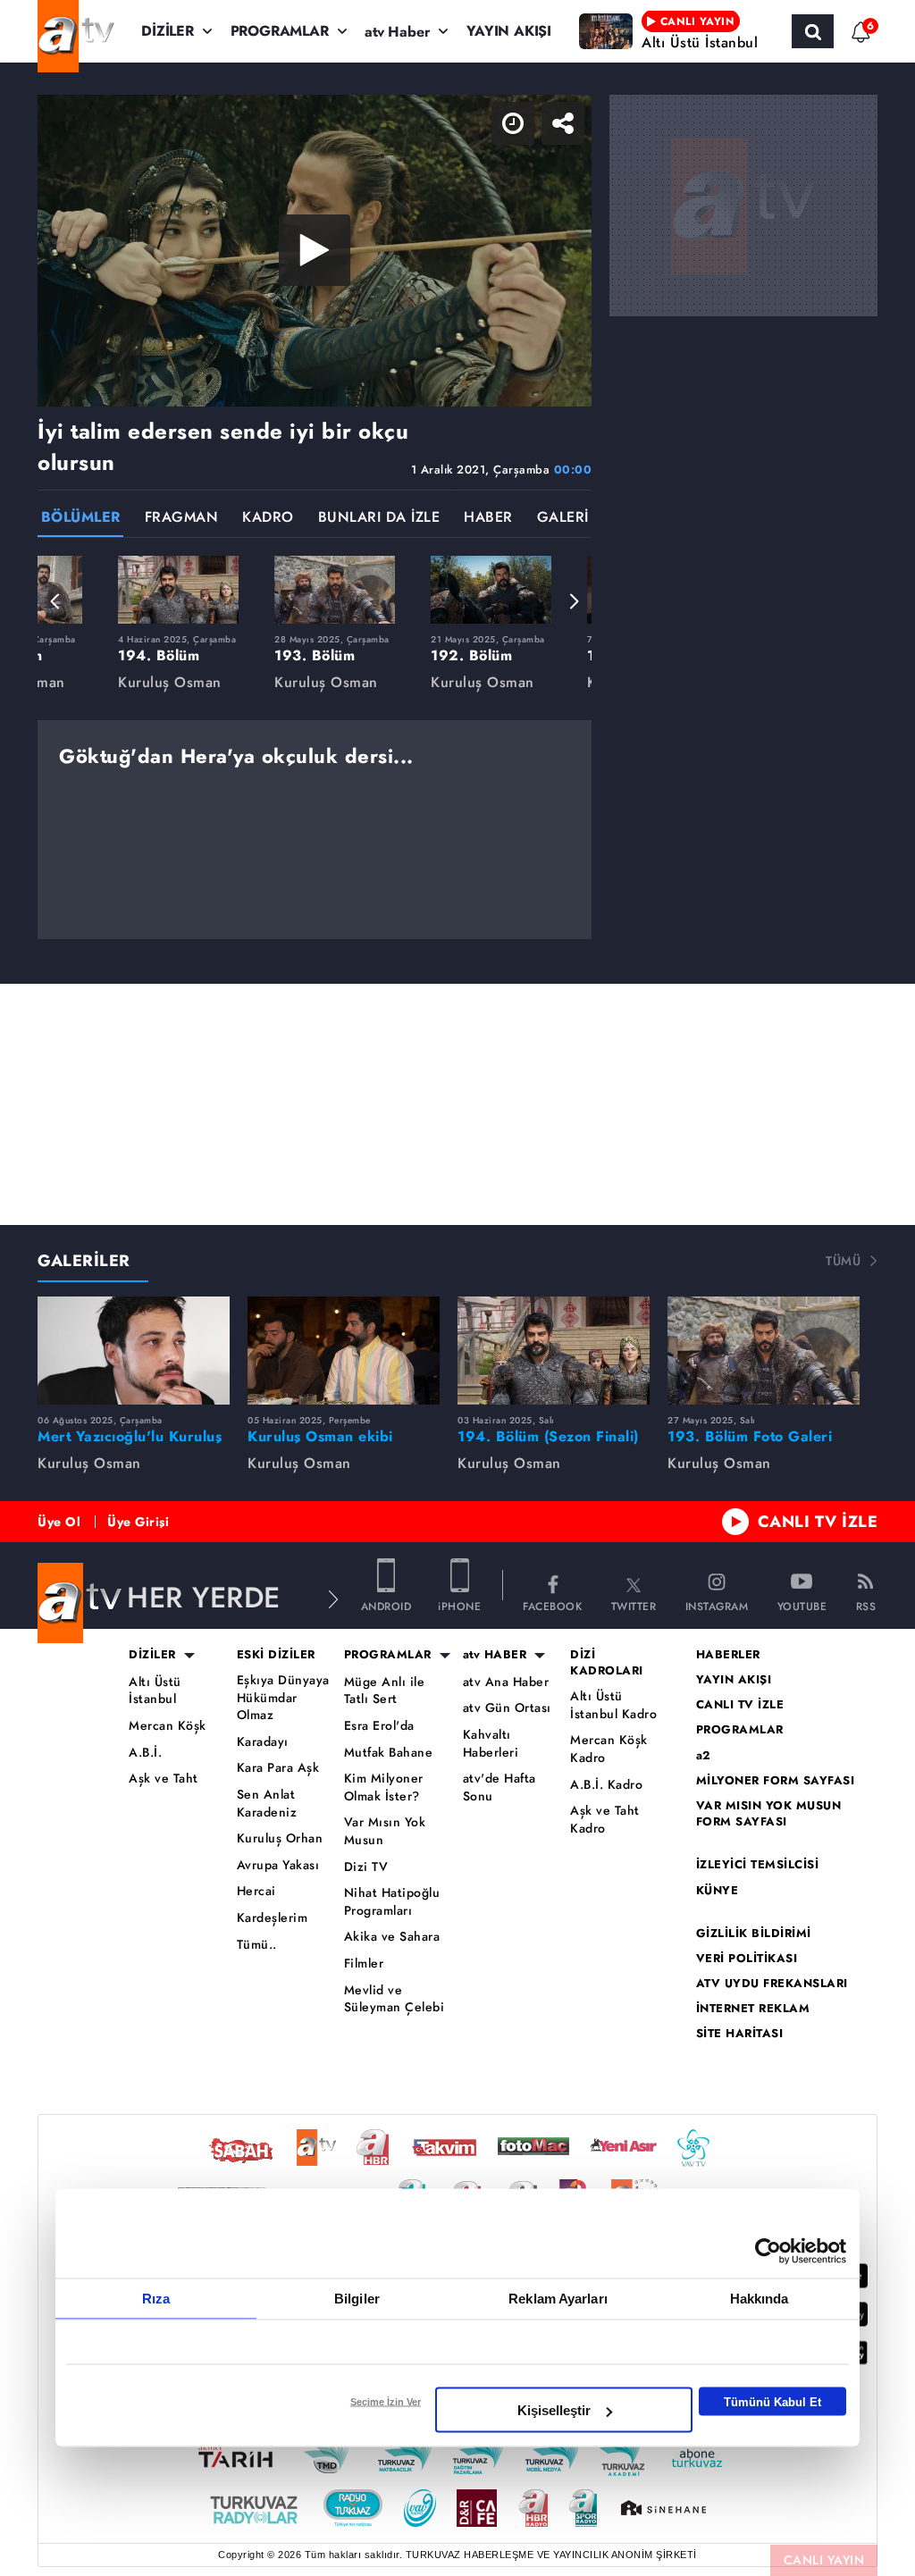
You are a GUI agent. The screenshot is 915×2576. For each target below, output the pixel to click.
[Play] (457, 1288)
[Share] (886, 29)
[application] (457, 1288)
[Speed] (836, 29)
